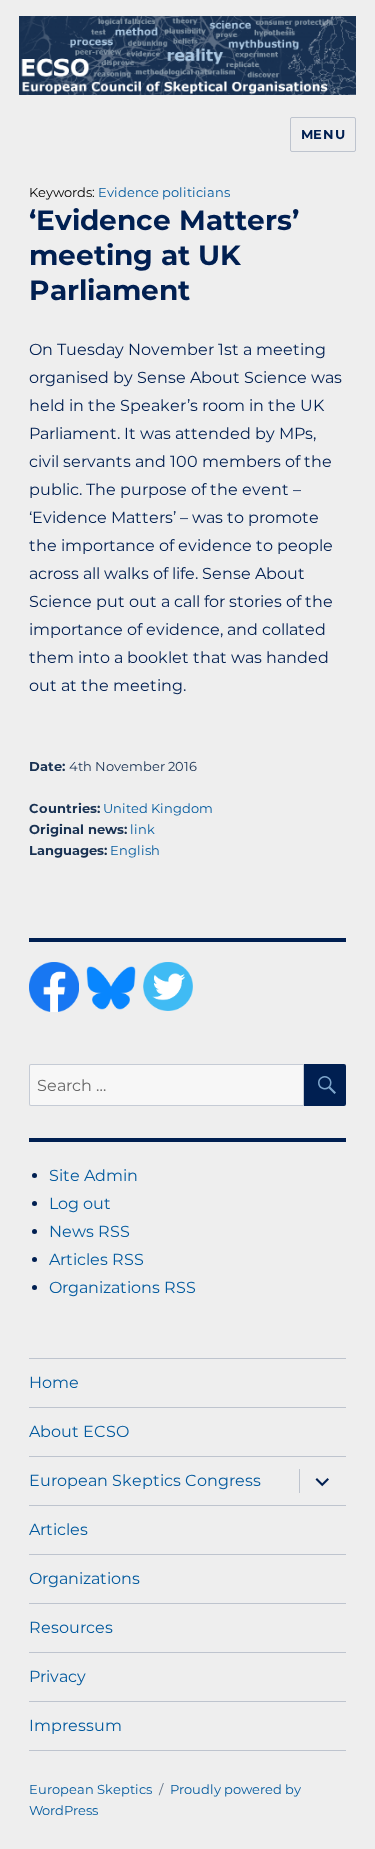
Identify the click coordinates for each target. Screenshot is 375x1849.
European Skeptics (90, 1789)
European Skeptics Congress (145, 1480)
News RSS (89, 1231)
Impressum (75, 1725)
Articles (58, 1529)
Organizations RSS (122, 1287)
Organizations (84, 1578)
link (142, 829)
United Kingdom (158, 808)
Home (54, 1382)
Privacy (57, 1676)
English (135, 850)
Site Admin (93, 1175)
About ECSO (79, 1431)
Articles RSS (96, 1259)
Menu (323, 134)
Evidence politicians (164, 192)
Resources (71, 1627)
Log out (80, 1203)
